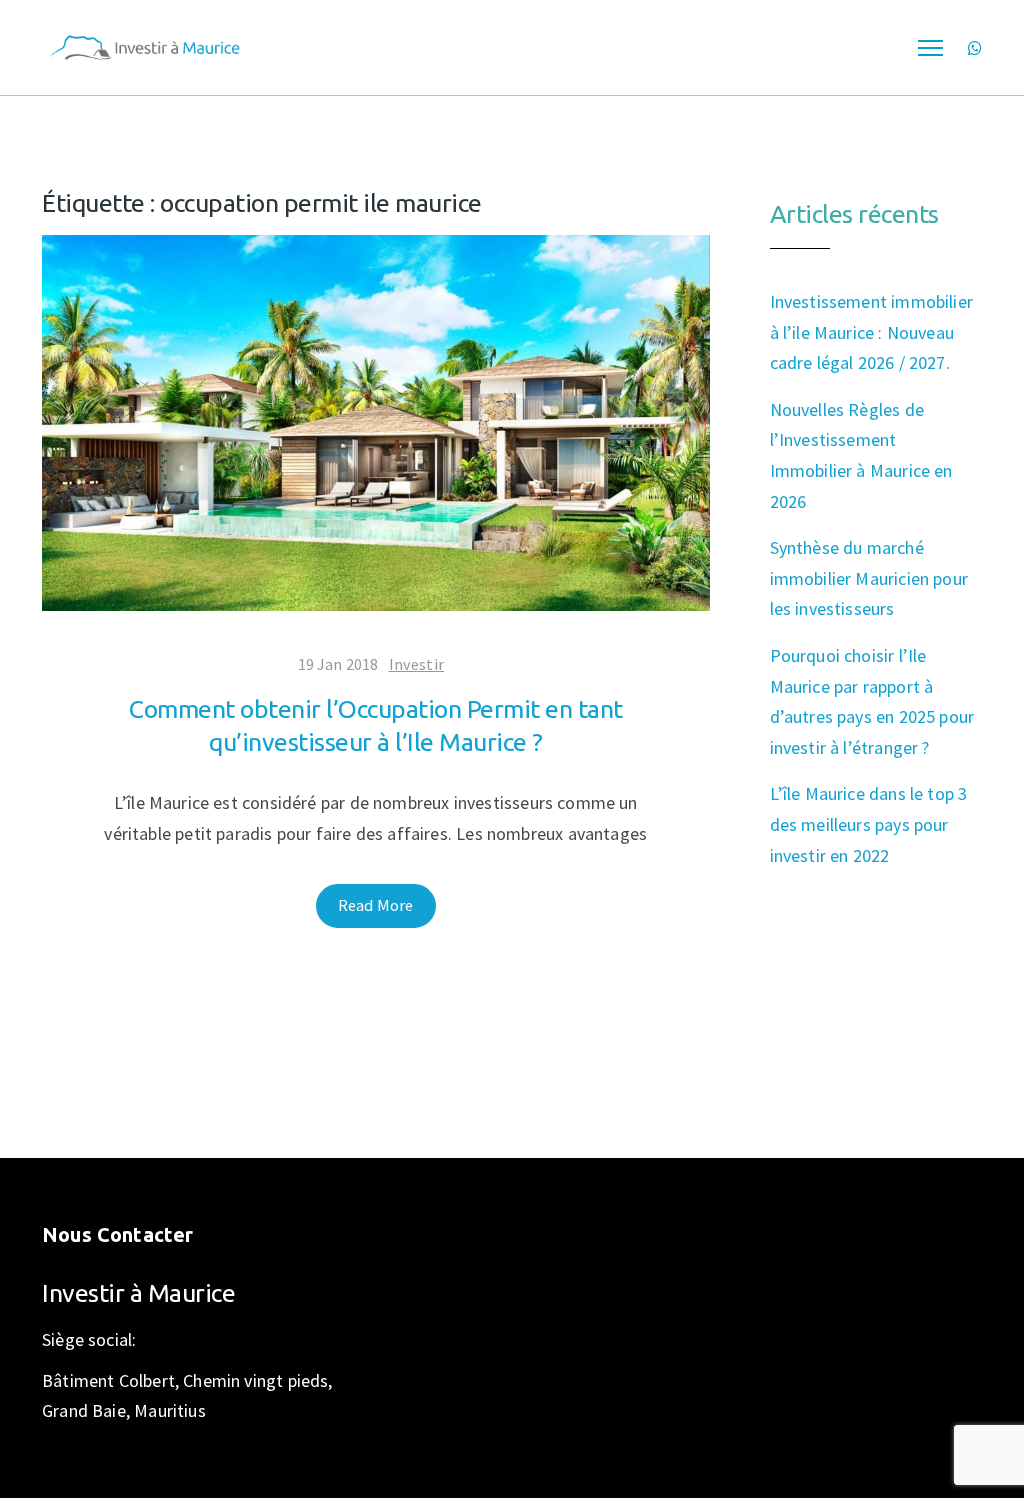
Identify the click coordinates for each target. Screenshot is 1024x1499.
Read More (376, 905)
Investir (416, 664)
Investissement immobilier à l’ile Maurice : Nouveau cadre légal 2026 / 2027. (872, 332)
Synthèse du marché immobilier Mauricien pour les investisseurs (869, 578)
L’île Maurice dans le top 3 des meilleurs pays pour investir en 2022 (869, 824)
